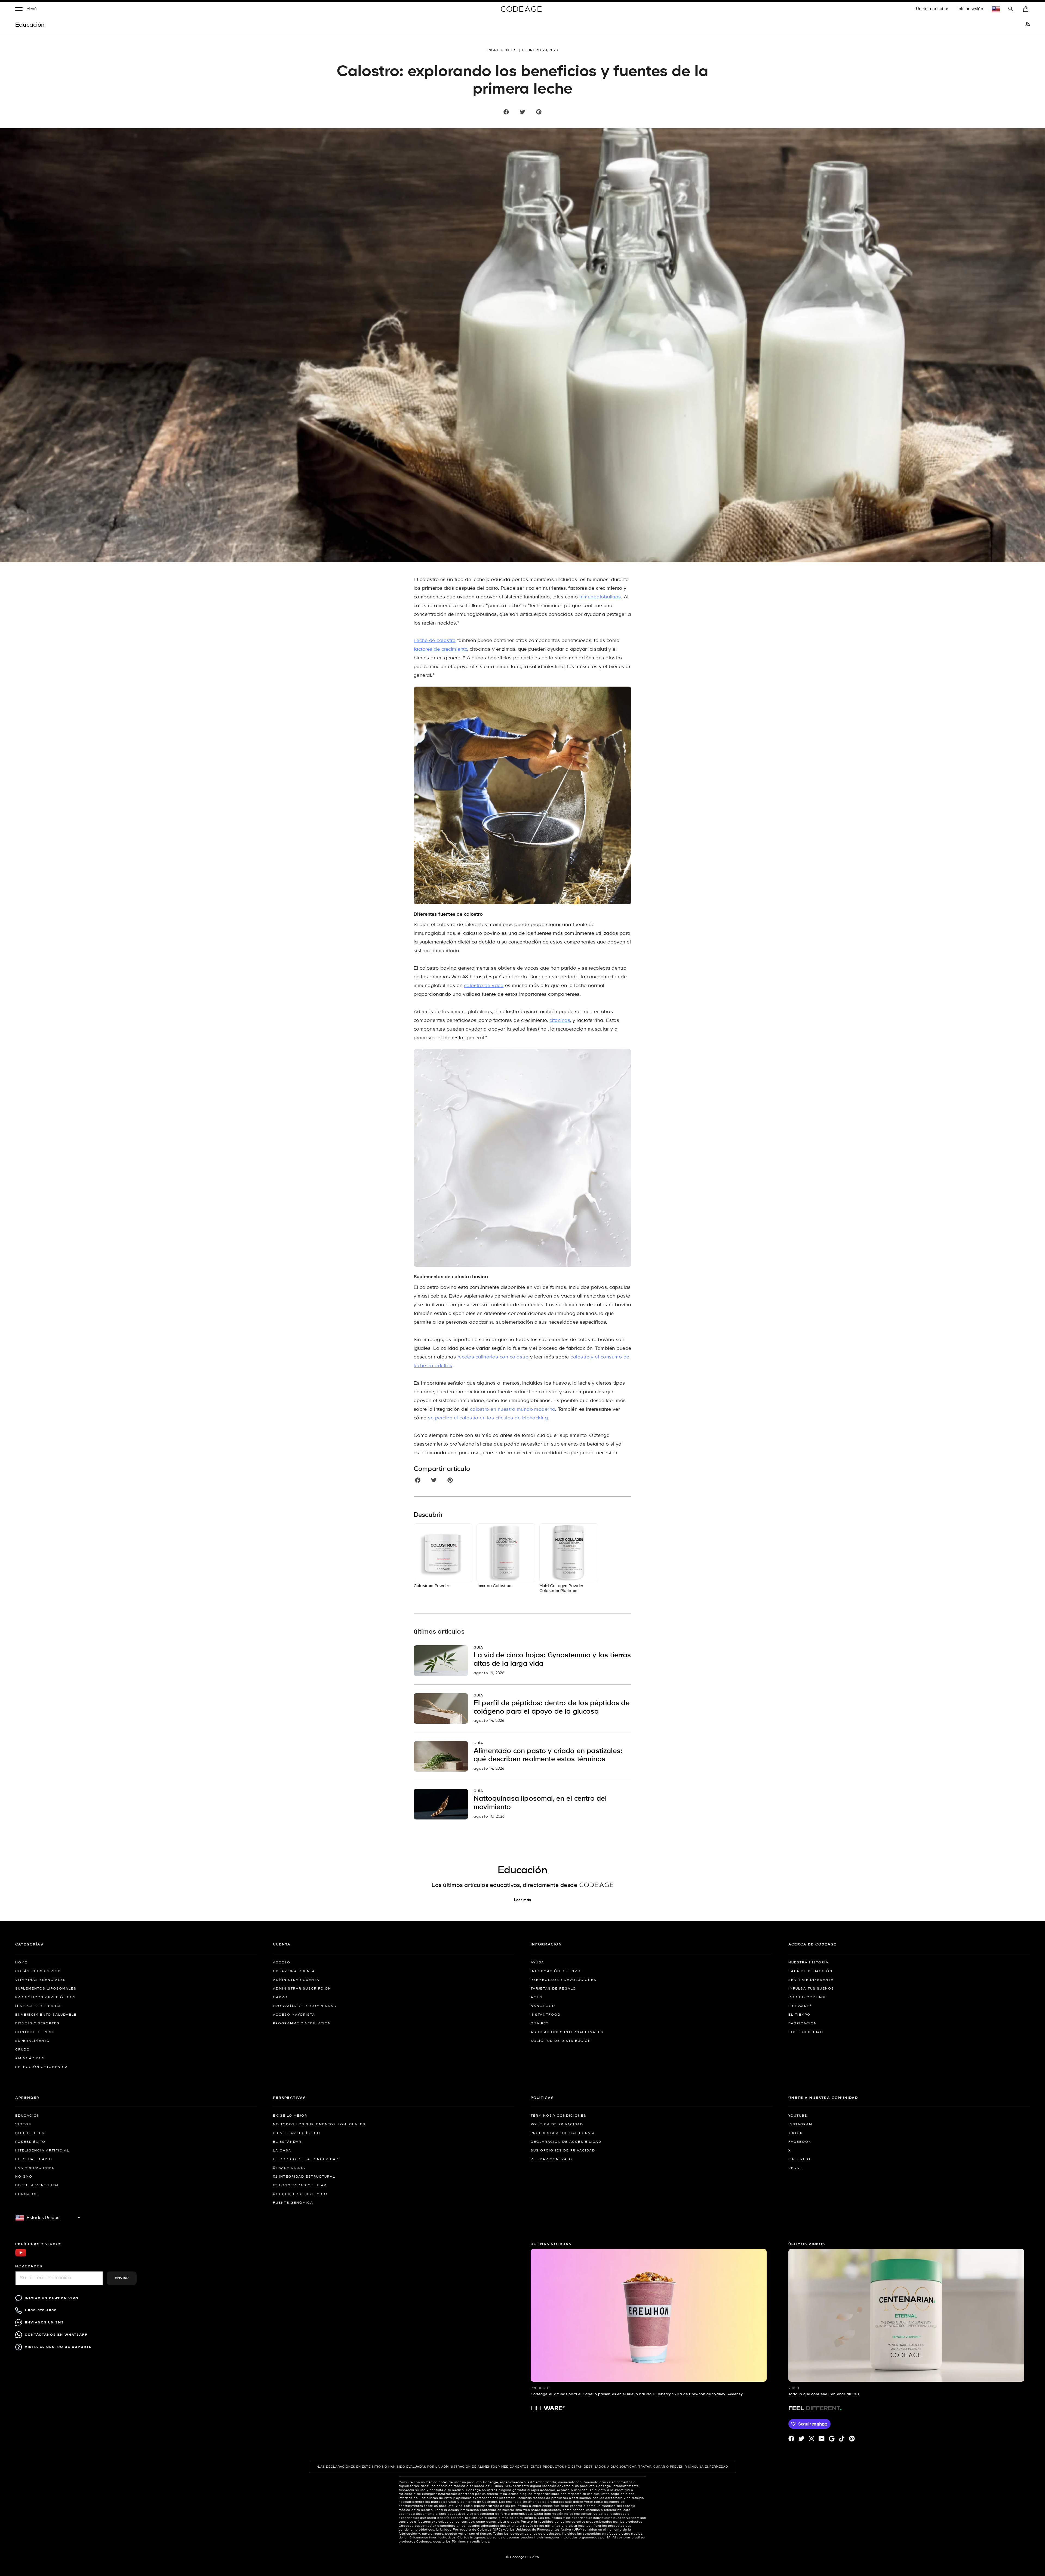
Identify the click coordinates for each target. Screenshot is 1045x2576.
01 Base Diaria (289, 2168)
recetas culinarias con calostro (493, 1357)
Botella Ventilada (37, 2185)
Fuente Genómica (293, 2203)
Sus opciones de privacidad (563, 2151)
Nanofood (543, 2006)
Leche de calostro (435, 641)
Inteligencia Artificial (42, 2151)
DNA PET (540, 2024)
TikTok (795, 2133)
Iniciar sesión (970, 9)
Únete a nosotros (933, 9)
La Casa (282, 2151)
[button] (26, 10)
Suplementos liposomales (46, 1989)
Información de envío (556, 1971)
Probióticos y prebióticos (46, 1997)
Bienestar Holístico (297, 2133)
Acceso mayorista (294, 2015)
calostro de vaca (484, 986)
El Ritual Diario (34, 2159)
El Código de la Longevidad (306, 2159)
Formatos (27, 2194)
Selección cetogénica (42, 2067)
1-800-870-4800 (41, 2310)
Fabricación (803, 2024)
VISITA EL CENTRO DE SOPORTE (58, 2347)
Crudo (23, 2050)
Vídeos (23, 2125)
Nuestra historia (809, 1963)
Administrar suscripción (302, 1989)
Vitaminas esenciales (41, 1980)
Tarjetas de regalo (553, 1989)
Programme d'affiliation (302, 2024)
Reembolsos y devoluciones (564, 1980)
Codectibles (30, 2133)
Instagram (800, 2125)
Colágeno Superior (38, 1971)
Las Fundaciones (35, 2168)
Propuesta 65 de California (563, 2133)
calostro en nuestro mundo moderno (513, 1410)
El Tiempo (799, 2015)
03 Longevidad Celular (300, 2185)
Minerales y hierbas (39, 2006)
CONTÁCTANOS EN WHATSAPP (56, 2335)
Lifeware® (800, 2006)
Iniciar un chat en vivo (52, 2298)
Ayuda (537, 1963)
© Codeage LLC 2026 (523, 2557)
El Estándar (287, 2142)
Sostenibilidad (806, 2032)
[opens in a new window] (1028, 25)
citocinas (560, 1021)
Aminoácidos (30, 2058)
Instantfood (546, 2015)
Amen (537, 1997)
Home (21, 1963)
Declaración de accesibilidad (566, 2142)
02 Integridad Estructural (304, 2177)
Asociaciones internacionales (567, 2032)
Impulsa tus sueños (811, 1989)
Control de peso (35, 2032)
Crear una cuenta (294, 1971)
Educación (28, 2116)
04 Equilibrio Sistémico (300, 2194)
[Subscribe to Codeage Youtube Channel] (21, 2256)
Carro (280, 1997)
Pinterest (800, 2159)
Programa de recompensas (305, 2006)
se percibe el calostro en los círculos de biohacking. (488, 1418)
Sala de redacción (810, 1971)
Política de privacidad (557, 2125)
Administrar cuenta (296, 1980)
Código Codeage (808, 1997)
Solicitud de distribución (561, 2041)
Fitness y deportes (37, 2024)
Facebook (800, 2142)
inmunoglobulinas (600, 597)
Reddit (796, 2168)
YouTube (798, 2116)
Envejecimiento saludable (46, 2015)
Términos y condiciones (559, 2116)
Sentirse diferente (811, 1980)
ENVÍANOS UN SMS (44, 2323)
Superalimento (33, 2041)
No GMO (24, 2177)
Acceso (282, 1963)
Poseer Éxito (30, 2142)
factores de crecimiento (440, 649)
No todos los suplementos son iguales (319, 2125)
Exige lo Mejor (290, 2116)
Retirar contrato (551, 2159)
